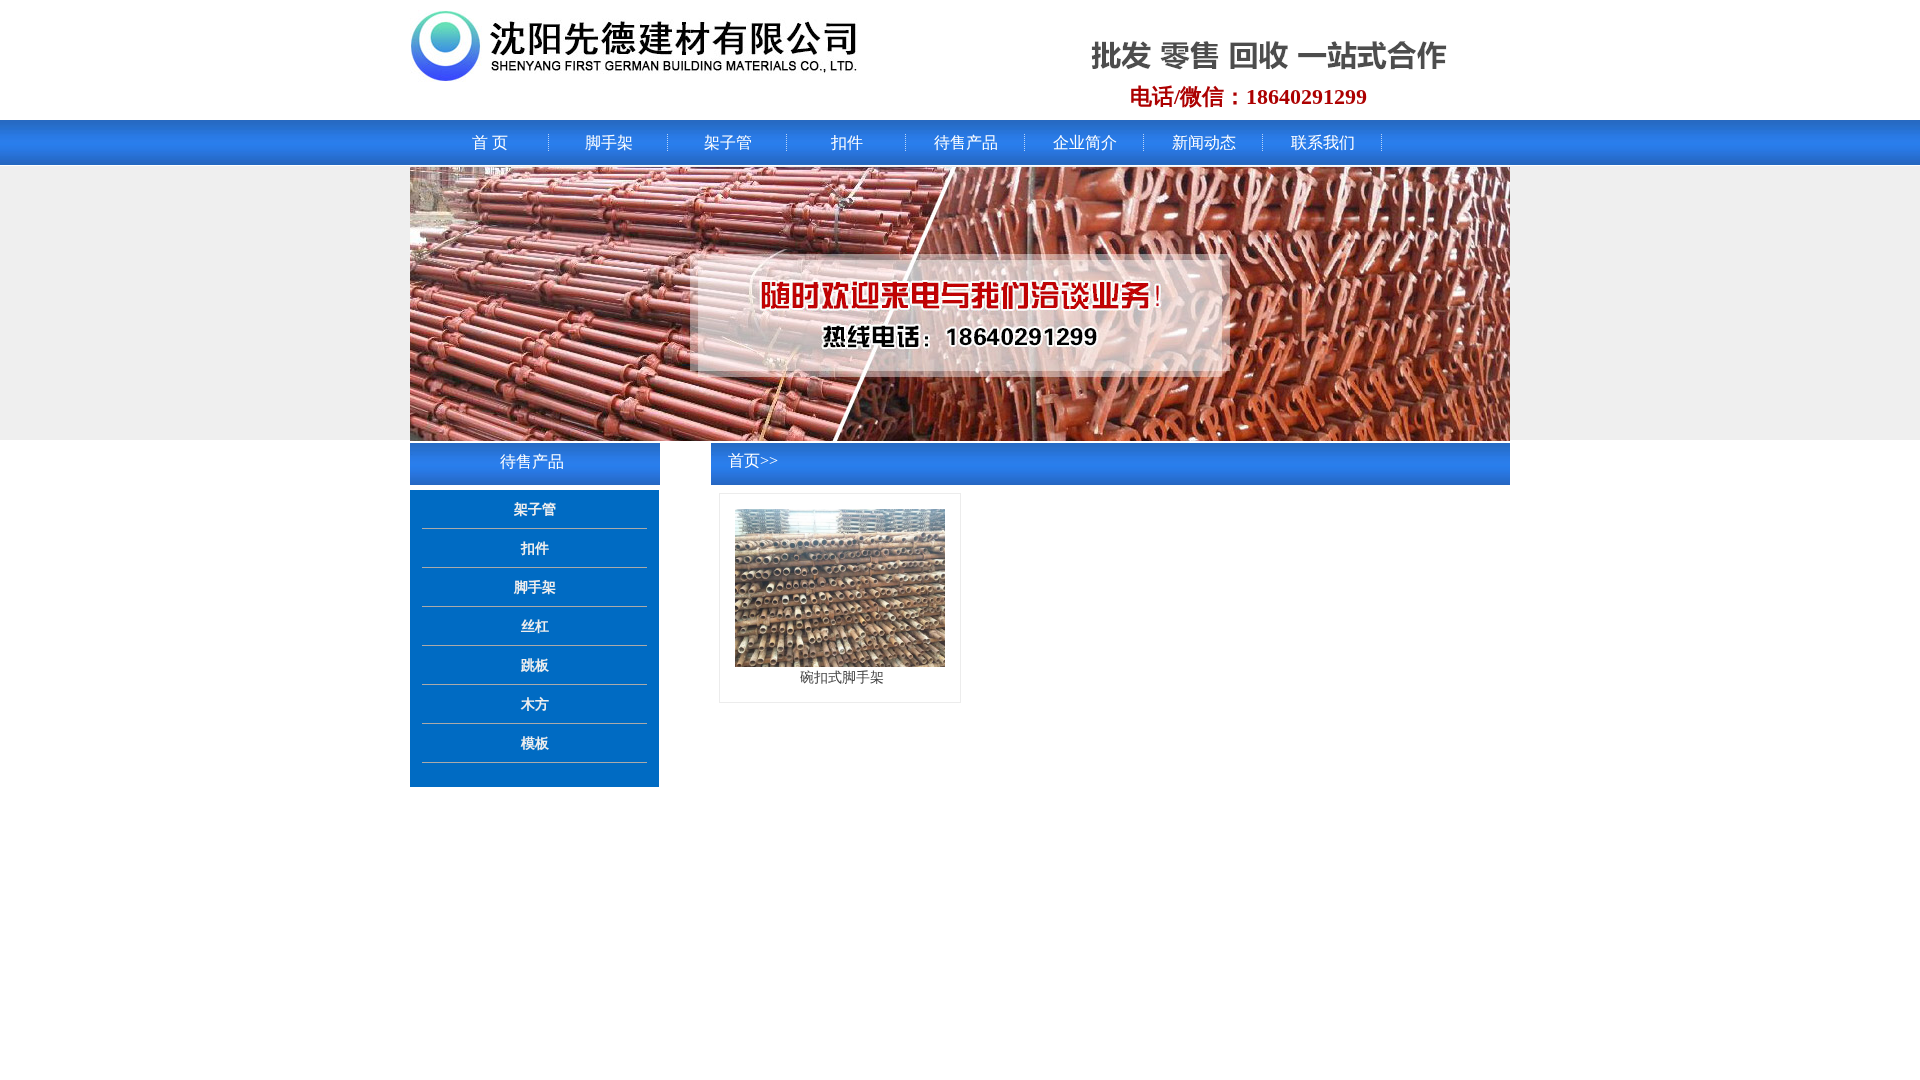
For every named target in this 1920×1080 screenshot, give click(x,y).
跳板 (535, 665)
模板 (535, 743)
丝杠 (535, 626)
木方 (535, 704)
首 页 (490, 142)
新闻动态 (1204, 142)
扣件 (847, 142)
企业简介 (1085, 142)
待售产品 (966, 142)
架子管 (728, 142)
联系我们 (1323, 142)
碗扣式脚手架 (842, 677)
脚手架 (609, 142)
